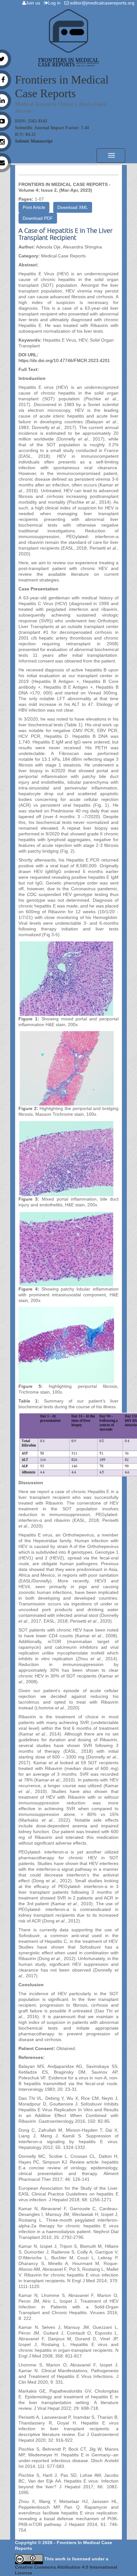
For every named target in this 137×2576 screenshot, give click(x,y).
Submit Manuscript (34, 141)
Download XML (73, 207)
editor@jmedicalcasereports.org (103, 3)
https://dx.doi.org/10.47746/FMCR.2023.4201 (64, 360)
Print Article (34, 207)
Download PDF (38, 218)
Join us (34, 3)
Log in (56, 3)
